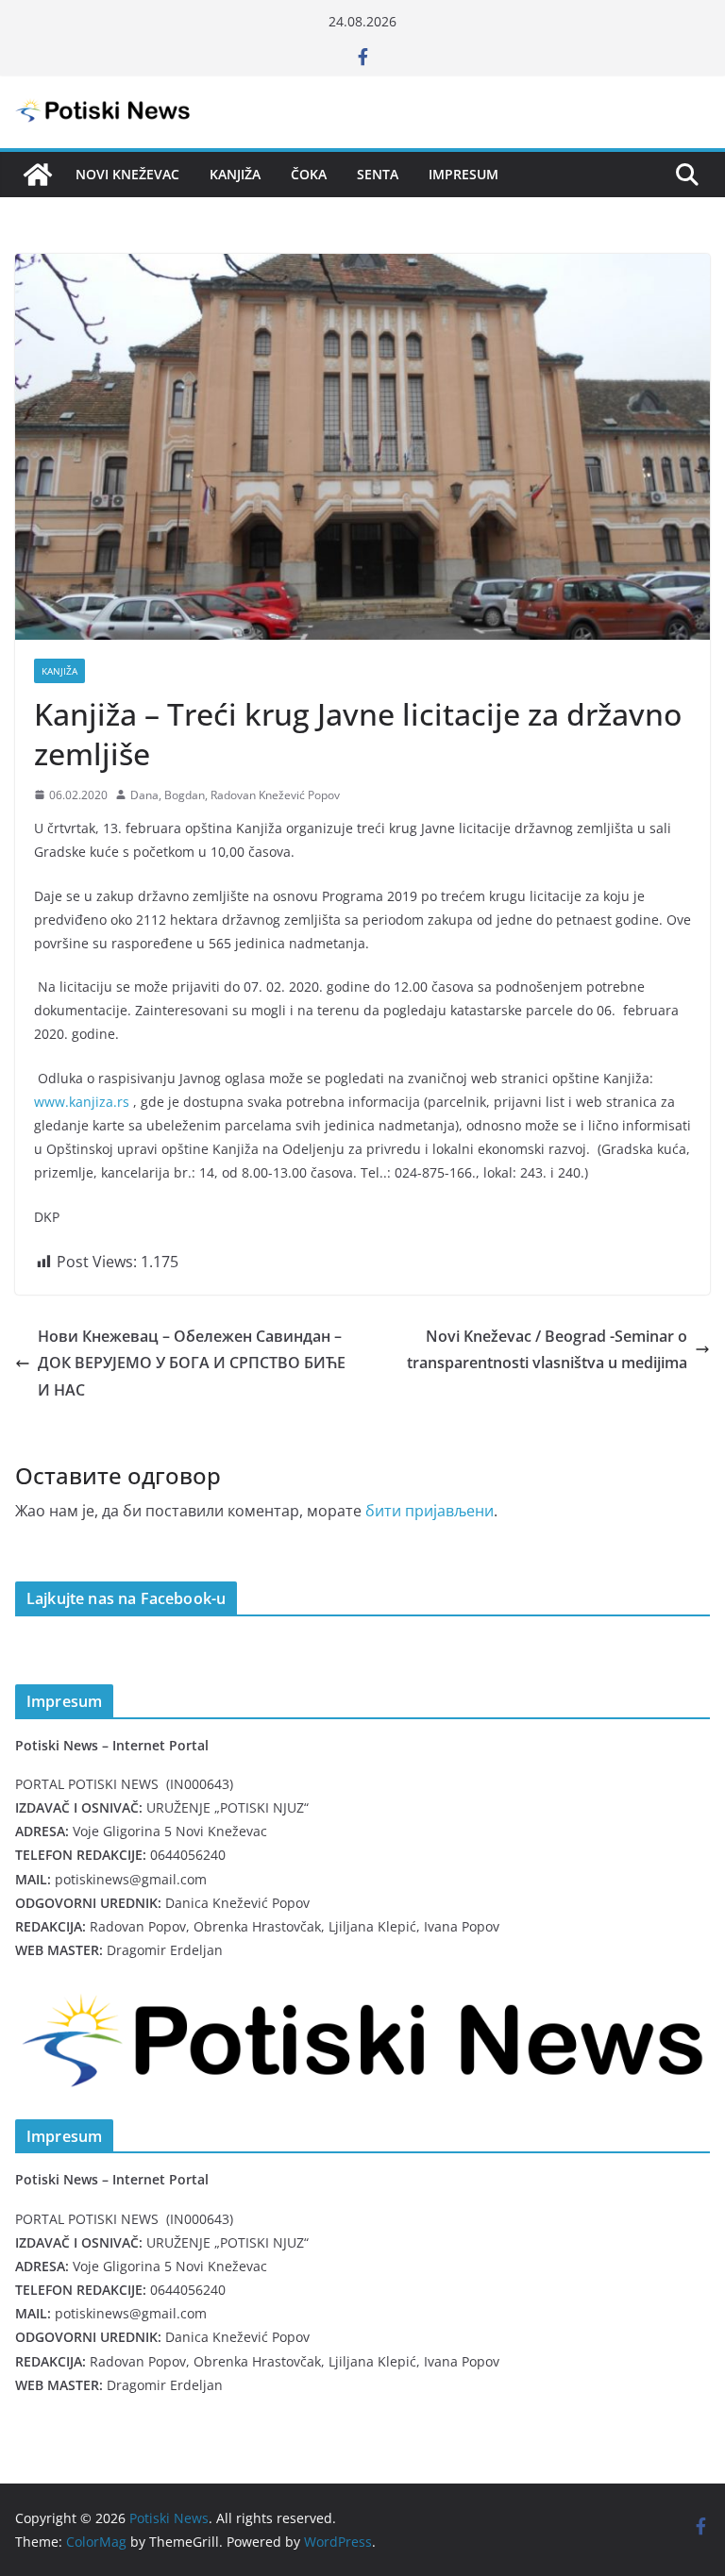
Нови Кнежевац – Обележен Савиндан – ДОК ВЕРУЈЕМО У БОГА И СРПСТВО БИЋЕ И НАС (192, 1363)
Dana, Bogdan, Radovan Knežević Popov (235, 795)
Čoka (309, 174)
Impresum (464, 174)
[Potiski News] (38, 175)
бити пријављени (430, 1511)
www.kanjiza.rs (82, 1102)
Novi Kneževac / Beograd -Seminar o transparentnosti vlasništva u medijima (547, 1350)
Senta (378, 174)
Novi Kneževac (127, 174)
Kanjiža (235, 174)
